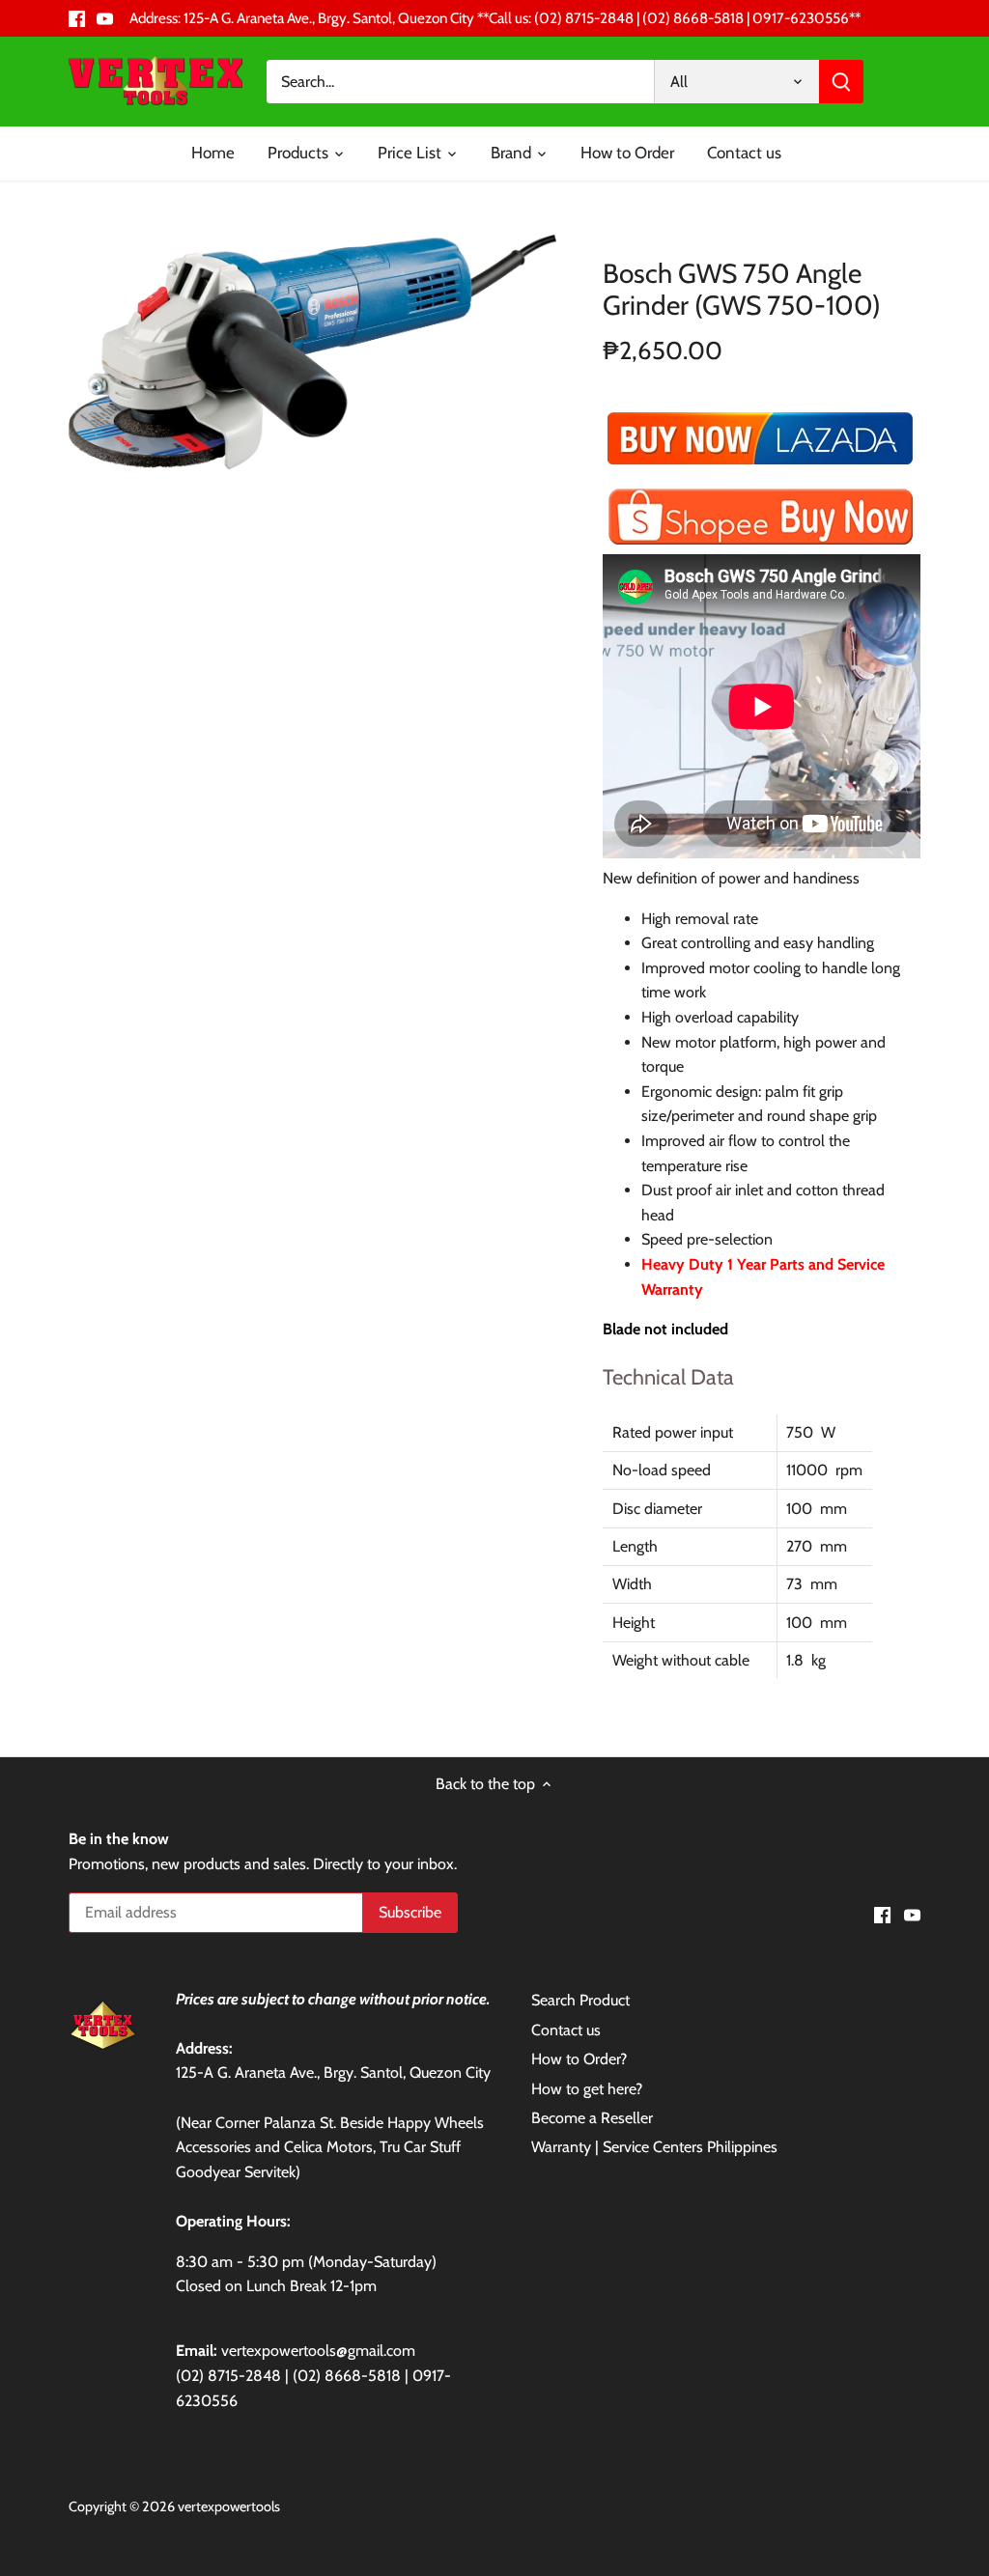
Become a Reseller (592, 2118)
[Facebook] (77, 18)
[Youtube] (105, 18)
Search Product (580, 2000)
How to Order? (579, 2059)
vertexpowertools (229, 2506)
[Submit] (841, 82)
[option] (312, 352)
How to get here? (587, 2089)
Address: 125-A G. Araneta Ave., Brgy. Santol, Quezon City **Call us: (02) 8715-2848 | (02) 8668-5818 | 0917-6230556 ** (495, 18)
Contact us (566, 2030)
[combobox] (460, 82)
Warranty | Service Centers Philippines (654, 2147)
